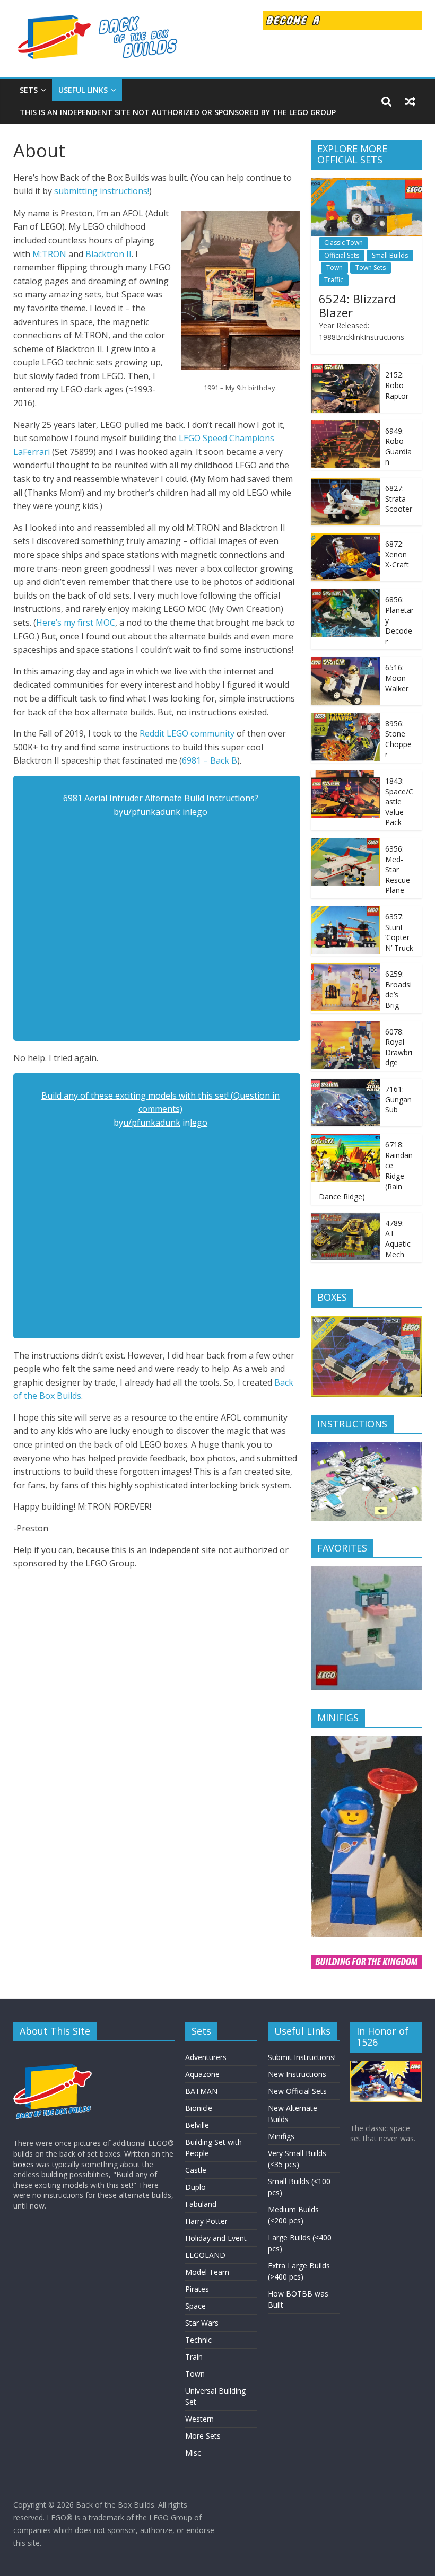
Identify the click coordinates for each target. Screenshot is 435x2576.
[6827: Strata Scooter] (345, 483)
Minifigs (281, 2136)
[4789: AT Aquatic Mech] (345, 1218)
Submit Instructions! (302, 2057)
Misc (193, 2453)
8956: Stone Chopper (398, 739)
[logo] (53, 2054)
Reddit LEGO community (187, 733)
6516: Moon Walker (397, 678)
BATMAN (201, 2091)
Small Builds (390, 255)
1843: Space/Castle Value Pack (399, 801)
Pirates (197, 2289)
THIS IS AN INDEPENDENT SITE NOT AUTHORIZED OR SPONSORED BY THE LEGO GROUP (178, 112)
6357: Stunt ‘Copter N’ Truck (399, 932)
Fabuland (201, 2204)
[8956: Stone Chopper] (345, 719)
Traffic (334, 280)
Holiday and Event (216, 2238)
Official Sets (342, 255)
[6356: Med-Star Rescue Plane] (345, 844)
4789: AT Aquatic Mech (398, 1239)
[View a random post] (410, 101)
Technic (198, 2340)
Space (195, 2306)
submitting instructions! (102, 191)
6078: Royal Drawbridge (399, 1047)
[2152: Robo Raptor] (345, 370)
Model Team (207, 2272)
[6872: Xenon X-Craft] (345, 539)
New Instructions (297, 2074)
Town (334, 268)
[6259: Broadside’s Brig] (345, 969)
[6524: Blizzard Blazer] (367, 184)
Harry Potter (206, 2221)
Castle (196, 2170)
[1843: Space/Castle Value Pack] (345, 776)
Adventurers (206, 2057)
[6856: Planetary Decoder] (345, 595)
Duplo (195, 2187)
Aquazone (202, 2074)
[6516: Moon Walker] (345, 663)
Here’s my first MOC (76, 623)
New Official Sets (297, 2091)
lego (199, 812)
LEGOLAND (205, 2255)
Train (194, 2357)
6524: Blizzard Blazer (357, 305)
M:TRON (49, 254)
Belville (197, 2125)
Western (199, 2419)
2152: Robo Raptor (397, 385)
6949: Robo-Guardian (398, 446)
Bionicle (199, 2108)
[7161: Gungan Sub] (345, 1084)
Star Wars (202, 2323)
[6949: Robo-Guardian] (345, 426)
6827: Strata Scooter (399, 498)
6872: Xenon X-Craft (397, 554)
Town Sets (371, 268)
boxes (24, 2164)
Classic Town (343, 243)
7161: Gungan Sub (398, 1099)
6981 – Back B (210, 760)
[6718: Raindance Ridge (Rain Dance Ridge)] (345, 1140)
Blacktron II (108, 254)
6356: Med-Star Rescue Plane (398, 869)
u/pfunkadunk (152, 812)
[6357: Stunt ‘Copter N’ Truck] (345, 912)
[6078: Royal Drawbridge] (345, 1027)
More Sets (203, 2436)
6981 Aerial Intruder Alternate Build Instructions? (161, 798)
